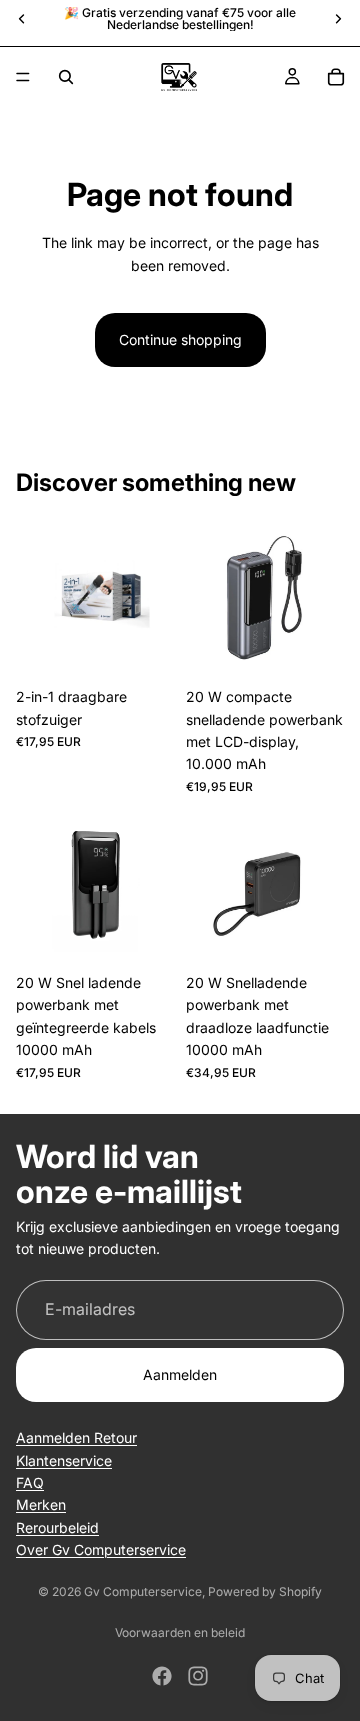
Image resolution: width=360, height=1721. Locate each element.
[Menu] (23, 77)
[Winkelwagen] (336, 77)
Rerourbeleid (57, 1527)
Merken (41, 1504)
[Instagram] (198, 1676)
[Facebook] (162, 1676)
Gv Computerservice (143, 1591)
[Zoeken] (66, 77)
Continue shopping (180, 339)
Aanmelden (180, 1374)
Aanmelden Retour (76, 1437)
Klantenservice (64, 1460)
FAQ (30, 1482)
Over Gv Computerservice (101, 1549)
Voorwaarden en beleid (180, 1632)
